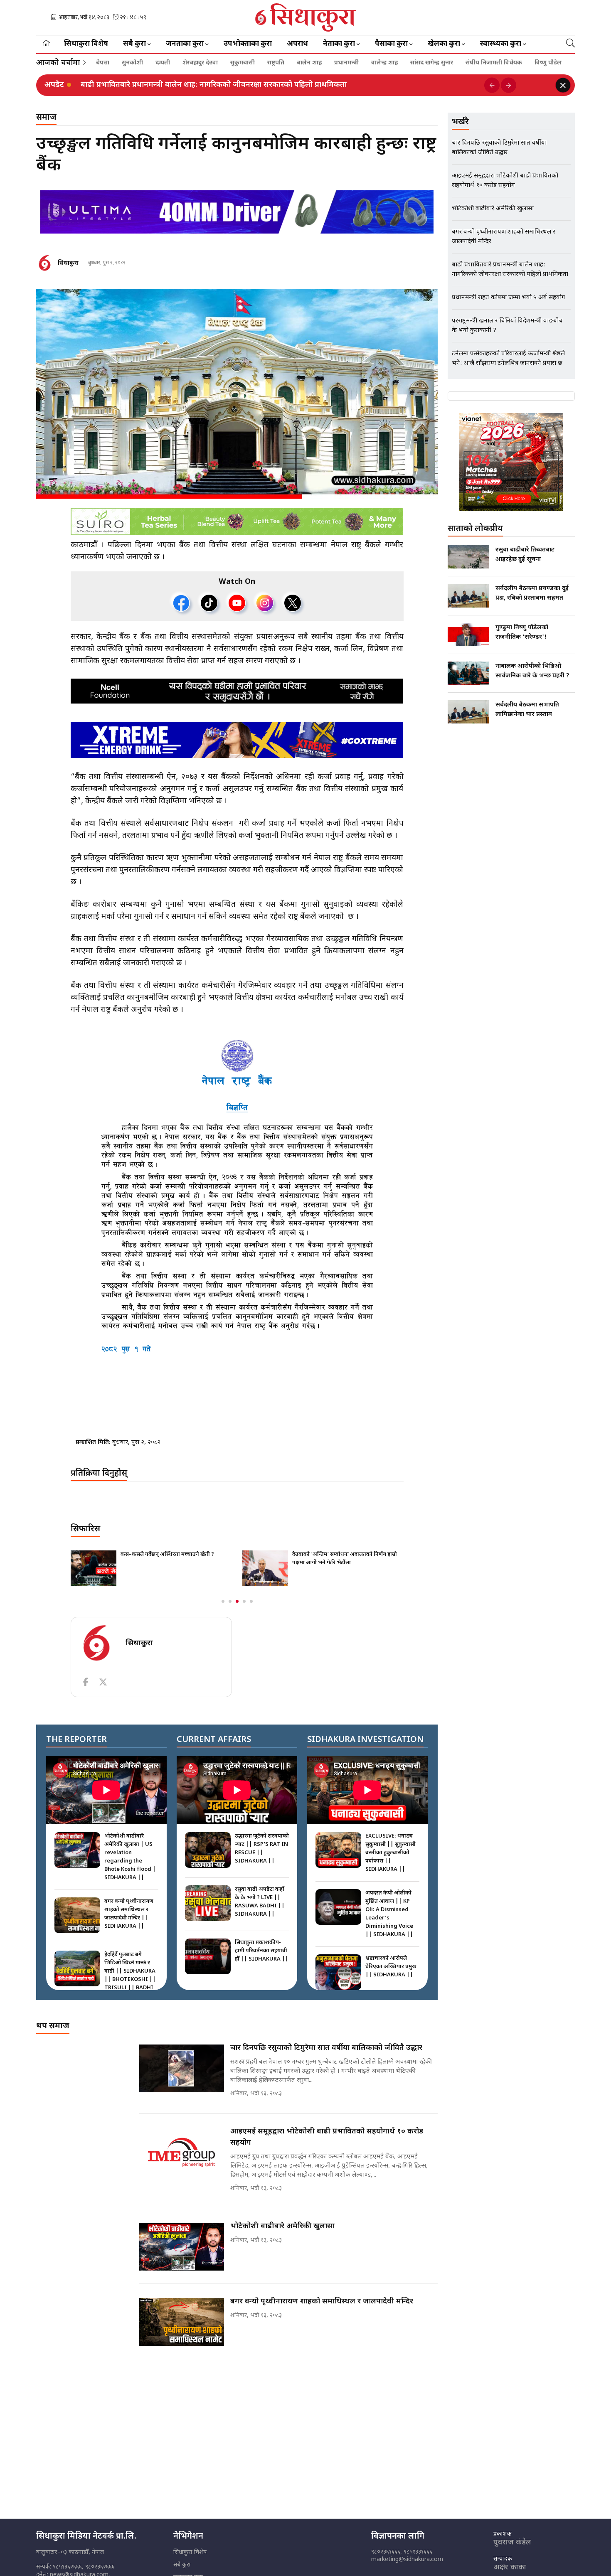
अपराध (297, 44)
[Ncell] (237, 691)
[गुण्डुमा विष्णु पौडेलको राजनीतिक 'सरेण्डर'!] (468, 635)
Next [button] (509, 85)
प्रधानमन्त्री (346, 63)
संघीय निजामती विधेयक (494, 63)
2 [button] (230, 1601)
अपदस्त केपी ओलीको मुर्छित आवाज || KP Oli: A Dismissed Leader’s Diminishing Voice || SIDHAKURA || (389, 1914)
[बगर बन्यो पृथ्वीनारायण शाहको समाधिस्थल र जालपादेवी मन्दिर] (182, 2322)
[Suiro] (237, 522)
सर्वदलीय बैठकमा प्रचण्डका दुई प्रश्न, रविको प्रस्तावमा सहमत (532, 593)
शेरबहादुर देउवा (200, 63)
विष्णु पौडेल (548, 63)
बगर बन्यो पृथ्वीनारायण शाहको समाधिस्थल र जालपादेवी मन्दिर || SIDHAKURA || (129, 1914)
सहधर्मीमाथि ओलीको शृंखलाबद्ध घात (331, 1554)
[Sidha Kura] (306, 17)
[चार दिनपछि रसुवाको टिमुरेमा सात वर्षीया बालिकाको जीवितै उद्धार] (182, 2068)
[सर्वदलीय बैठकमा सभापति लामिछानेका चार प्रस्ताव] (468, 712)
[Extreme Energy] (237, 740)
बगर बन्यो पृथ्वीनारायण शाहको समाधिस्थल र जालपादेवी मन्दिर (322, 2302)
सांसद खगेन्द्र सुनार (432, 63)
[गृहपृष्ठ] (46, 44)
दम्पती (163, 63)
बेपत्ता (103, 63)
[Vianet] (511, 462)
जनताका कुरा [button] (185, 44)
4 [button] (244, 1601)
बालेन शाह (309, 63)
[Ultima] (237, 212)
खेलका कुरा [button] (444, 44)
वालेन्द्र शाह (384, 63)
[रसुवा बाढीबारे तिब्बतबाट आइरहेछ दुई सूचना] (468, 557)
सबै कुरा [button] (134, 44)
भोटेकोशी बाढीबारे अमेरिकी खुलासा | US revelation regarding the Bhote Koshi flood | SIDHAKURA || (130, 1857)
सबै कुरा (182, 2565)
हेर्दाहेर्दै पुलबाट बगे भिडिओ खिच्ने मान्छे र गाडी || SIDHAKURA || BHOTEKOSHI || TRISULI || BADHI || (130, 1975)
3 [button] (237, 1601)
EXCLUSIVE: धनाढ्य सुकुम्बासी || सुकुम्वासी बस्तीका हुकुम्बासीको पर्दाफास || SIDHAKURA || (390, 1853)
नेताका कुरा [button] (339, 44)
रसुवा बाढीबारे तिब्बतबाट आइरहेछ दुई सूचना (525, 555)
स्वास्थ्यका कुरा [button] (501, 44)
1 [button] (223, 1601)
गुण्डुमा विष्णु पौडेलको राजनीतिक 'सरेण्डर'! (522, 632)
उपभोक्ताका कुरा (248, 44)
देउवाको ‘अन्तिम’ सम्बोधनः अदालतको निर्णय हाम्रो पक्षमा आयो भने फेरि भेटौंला (173, 1559)
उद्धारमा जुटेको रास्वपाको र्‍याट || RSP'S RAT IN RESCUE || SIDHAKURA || (262, 1849)
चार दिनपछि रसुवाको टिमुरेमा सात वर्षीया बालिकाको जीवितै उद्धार (177, 85)
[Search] (570, 44)
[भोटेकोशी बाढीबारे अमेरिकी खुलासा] (182, 2247)
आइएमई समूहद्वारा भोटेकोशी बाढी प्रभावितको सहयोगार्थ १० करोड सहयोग (327, 2137)
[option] (279, 85)
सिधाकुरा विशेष (86, 44)
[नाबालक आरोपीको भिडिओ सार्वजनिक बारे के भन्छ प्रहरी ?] (468, 673)
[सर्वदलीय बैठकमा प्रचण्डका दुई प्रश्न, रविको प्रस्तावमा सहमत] (468, 595)
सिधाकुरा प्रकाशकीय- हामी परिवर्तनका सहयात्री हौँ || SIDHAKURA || (262, 1951)
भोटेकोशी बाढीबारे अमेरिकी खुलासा (282, 2226)
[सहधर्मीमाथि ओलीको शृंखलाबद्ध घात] (265, 1568)
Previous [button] (492, 85)
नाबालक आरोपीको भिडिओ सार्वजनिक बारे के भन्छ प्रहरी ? (532, 671)
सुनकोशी (132, 63)
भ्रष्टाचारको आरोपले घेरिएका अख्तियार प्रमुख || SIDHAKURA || (391, 1967)
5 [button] (251, 1601)
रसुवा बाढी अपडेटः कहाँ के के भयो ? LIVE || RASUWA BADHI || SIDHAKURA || (260, 1902)
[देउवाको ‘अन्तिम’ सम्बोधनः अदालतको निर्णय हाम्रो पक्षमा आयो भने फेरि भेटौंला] (94, 1568)
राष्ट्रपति (276, 63)
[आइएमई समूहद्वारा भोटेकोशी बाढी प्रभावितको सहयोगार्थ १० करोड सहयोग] (182, 2152)
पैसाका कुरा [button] (391, 44)
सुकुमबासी (243, 63)
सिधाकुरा (68, 263)
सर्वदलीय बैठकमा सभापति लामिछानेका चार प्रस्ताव (527, 710)
